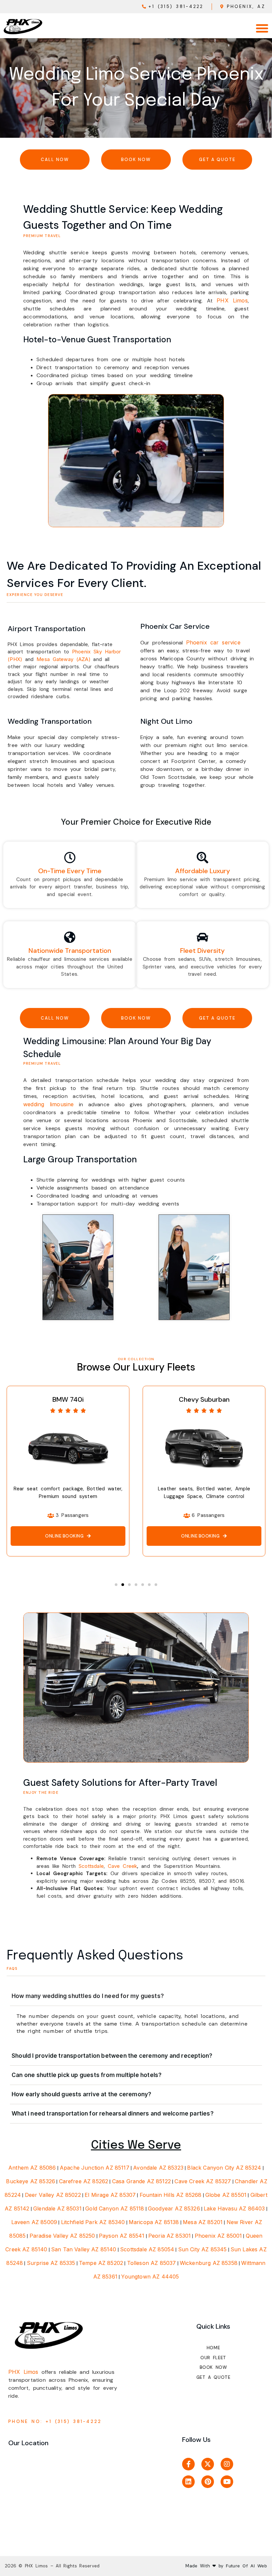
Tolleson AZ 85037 (152, 2263)
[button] (262, 28)
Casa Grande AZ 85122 (141, 2181)
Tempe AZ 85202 (101, 2263)
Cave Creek (123, 1866)
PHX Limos (232, 300)
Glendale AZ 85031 (57, 2208)
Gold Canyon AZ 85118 (115, 2208)
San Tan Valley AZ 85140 (84, 2249)
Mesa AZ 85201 (203, 2222)
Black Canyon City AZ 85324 (224, 2168)
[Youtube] (227, 2482)
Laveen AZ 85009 (34, 2222)
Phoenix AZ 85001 (218, 2236)
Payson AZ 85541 (122, 2236)
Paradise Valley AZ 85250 (62, 2236)
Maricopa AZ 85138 (154, 2222)
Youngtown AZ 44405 (150, 2277)
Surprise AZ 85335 (51, 2263)
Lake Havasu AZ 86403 (234, 2208)
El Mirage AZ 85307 (110, 2195)
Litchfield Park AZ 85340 (93, 2222)
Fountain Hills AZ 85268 (171, 2195)
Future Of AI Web (245, 2566)
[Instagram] (227, 2464)
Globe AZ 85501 (226, 2195)
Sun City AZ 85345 (203, 2249)
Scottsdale (91, 1866)
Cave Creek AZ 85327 (203, 2181)
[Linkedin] (188, 2482)
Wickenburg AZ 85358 (209, 2263)
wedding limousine (49, 1104)
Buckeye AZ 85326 (31, 2181)
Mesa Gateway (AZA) (64, 659)
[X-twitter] (208, 2464)
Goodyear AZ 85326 (174, 2208)
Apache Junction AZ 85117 (95, 2168)
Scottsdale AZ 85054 (147, 2249)
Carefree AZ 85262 (84, 2181)
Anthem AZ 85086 (32, 2168)
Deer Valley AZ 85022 (53, 2195)
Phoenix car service (213, 642)
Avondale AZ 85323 (158, 2168)
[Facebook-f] (188, 2464)
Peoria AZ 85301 (170, 2236)
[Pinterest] (208, 2482)
